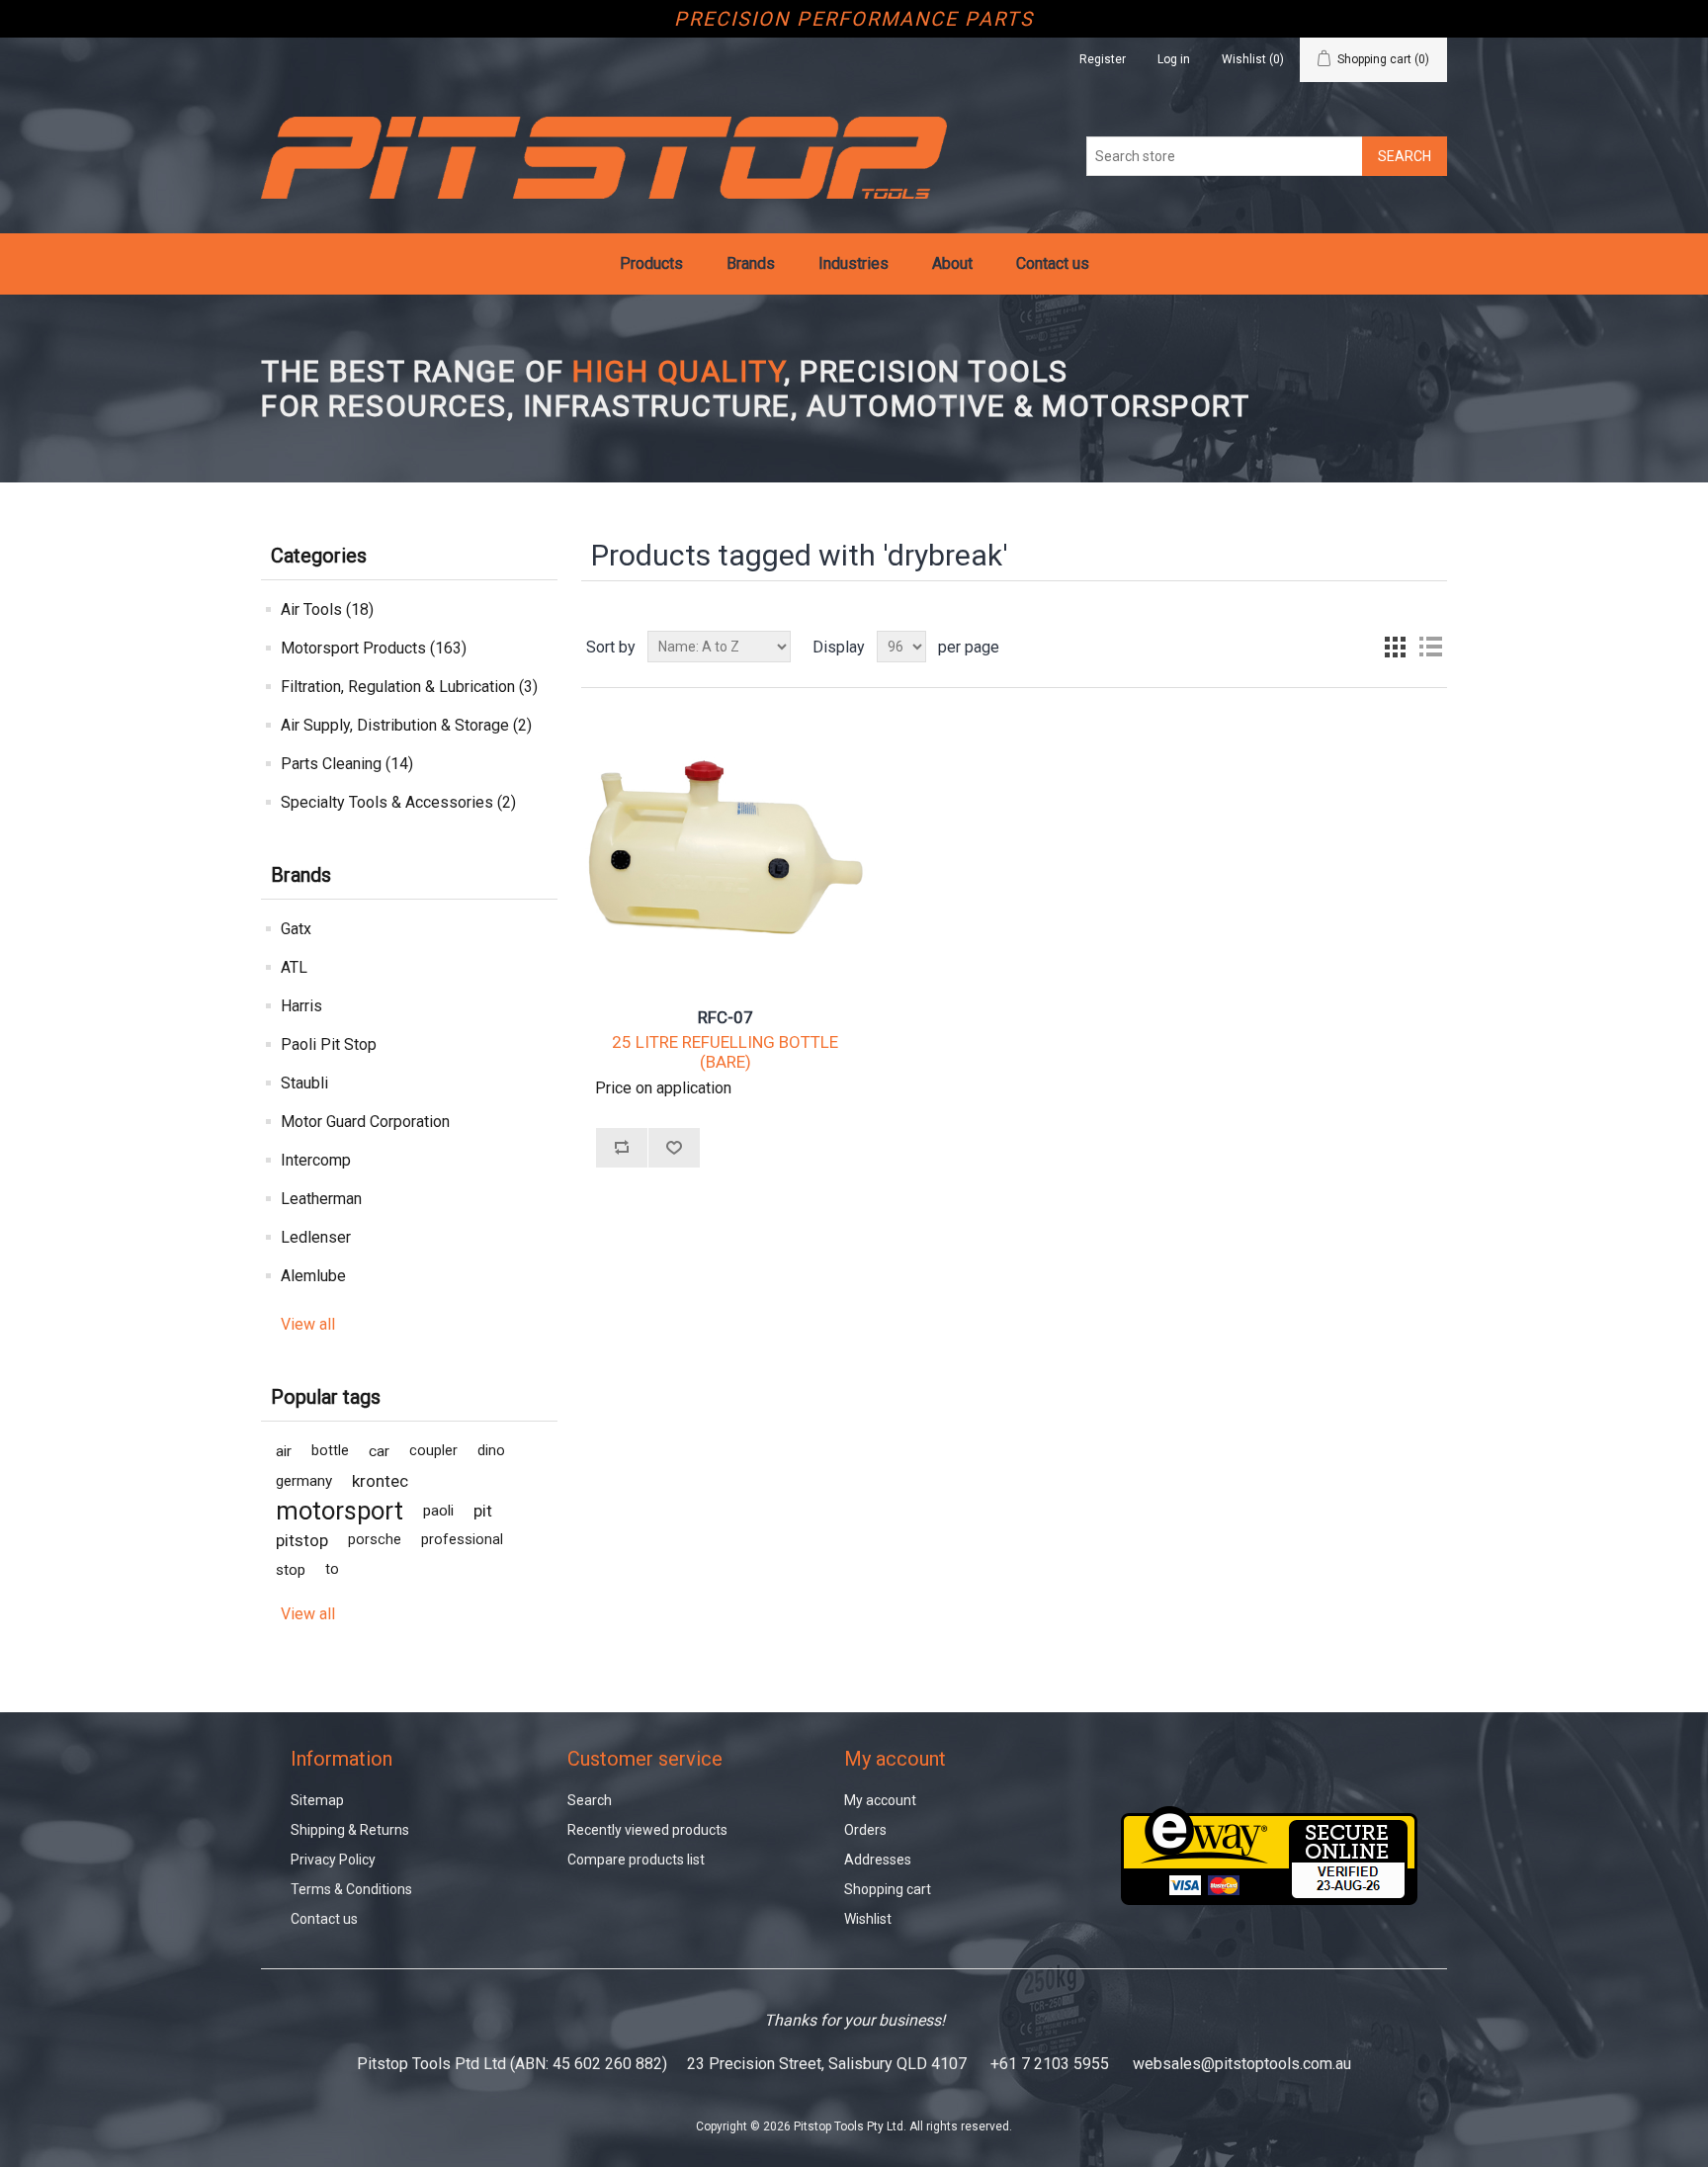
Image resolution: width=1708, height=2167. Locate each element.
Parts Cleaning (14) (347, 764)
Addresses (878, 1860)
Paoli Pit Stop (329, 1044)
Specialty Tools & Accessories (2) (398, 802)
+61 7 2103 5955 (1050, 2064)
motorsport (340, 1511)
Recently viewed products (647, 1830)
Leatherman (321, 1199)
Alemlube (313, 1276)
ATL (294, 967)
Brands (751, 263)
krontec (380, 1481)
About (952, 263)
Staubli (304, 1083)
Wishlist (868, 1919)
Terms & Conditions (351, 1889)
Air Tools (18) (327, 609)
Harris (301, 1006)
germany (304, 1481)
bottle (330, 1451)
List (1430, 647)
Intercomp (316, 1160)
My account (880, 1800)
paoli (438, 1511)
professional (462, 1540)
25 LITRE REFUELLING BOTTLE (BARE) (725, 1052)
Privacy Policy (333, 1860)
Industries (854, 263)
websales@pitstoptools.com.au (1242, 2064)
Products (651, 263)
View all (308, 1324)
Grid (1395, 647)
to (332, 1569)
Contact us (1053, 263)
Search (590, 1800)
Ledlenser (316, 1237)
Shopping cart (888, 1889)
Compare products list (636, 1860)
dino (491, 1451)
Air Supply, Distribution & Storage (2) (406, 725)
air (284, 1451)
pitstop (302, 1540)
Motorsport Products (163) (374, 648)
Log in (1174, 59)
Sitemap (317, 1800)
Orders (865, 1830)
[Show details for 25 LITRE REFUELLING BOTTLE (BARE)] (725, 848)
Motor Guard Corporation (365, 1122)
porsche (375, 1540)
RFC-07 (726, 1017)
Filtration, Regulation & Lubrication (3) (409, 687)
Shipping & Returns (350, 1830)
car (379, 1451)
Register (1103, 59)
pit (483, 1511)
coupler (433, 1451)
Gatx (296, 929)
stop (291, 1570)
